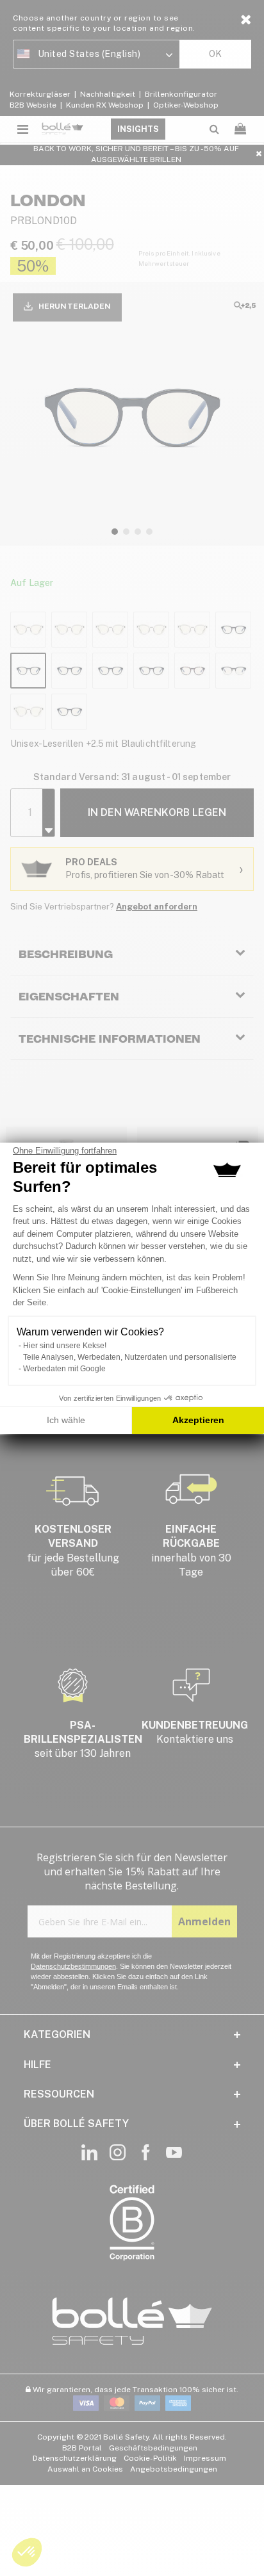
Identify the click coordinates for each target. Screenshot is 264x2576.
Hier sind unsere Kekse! (65, 1346)
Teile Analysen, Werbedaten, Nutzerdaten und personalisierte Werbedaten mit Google (130, 1363)
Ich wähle (66, 1420)
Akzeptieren (198, 1420)
